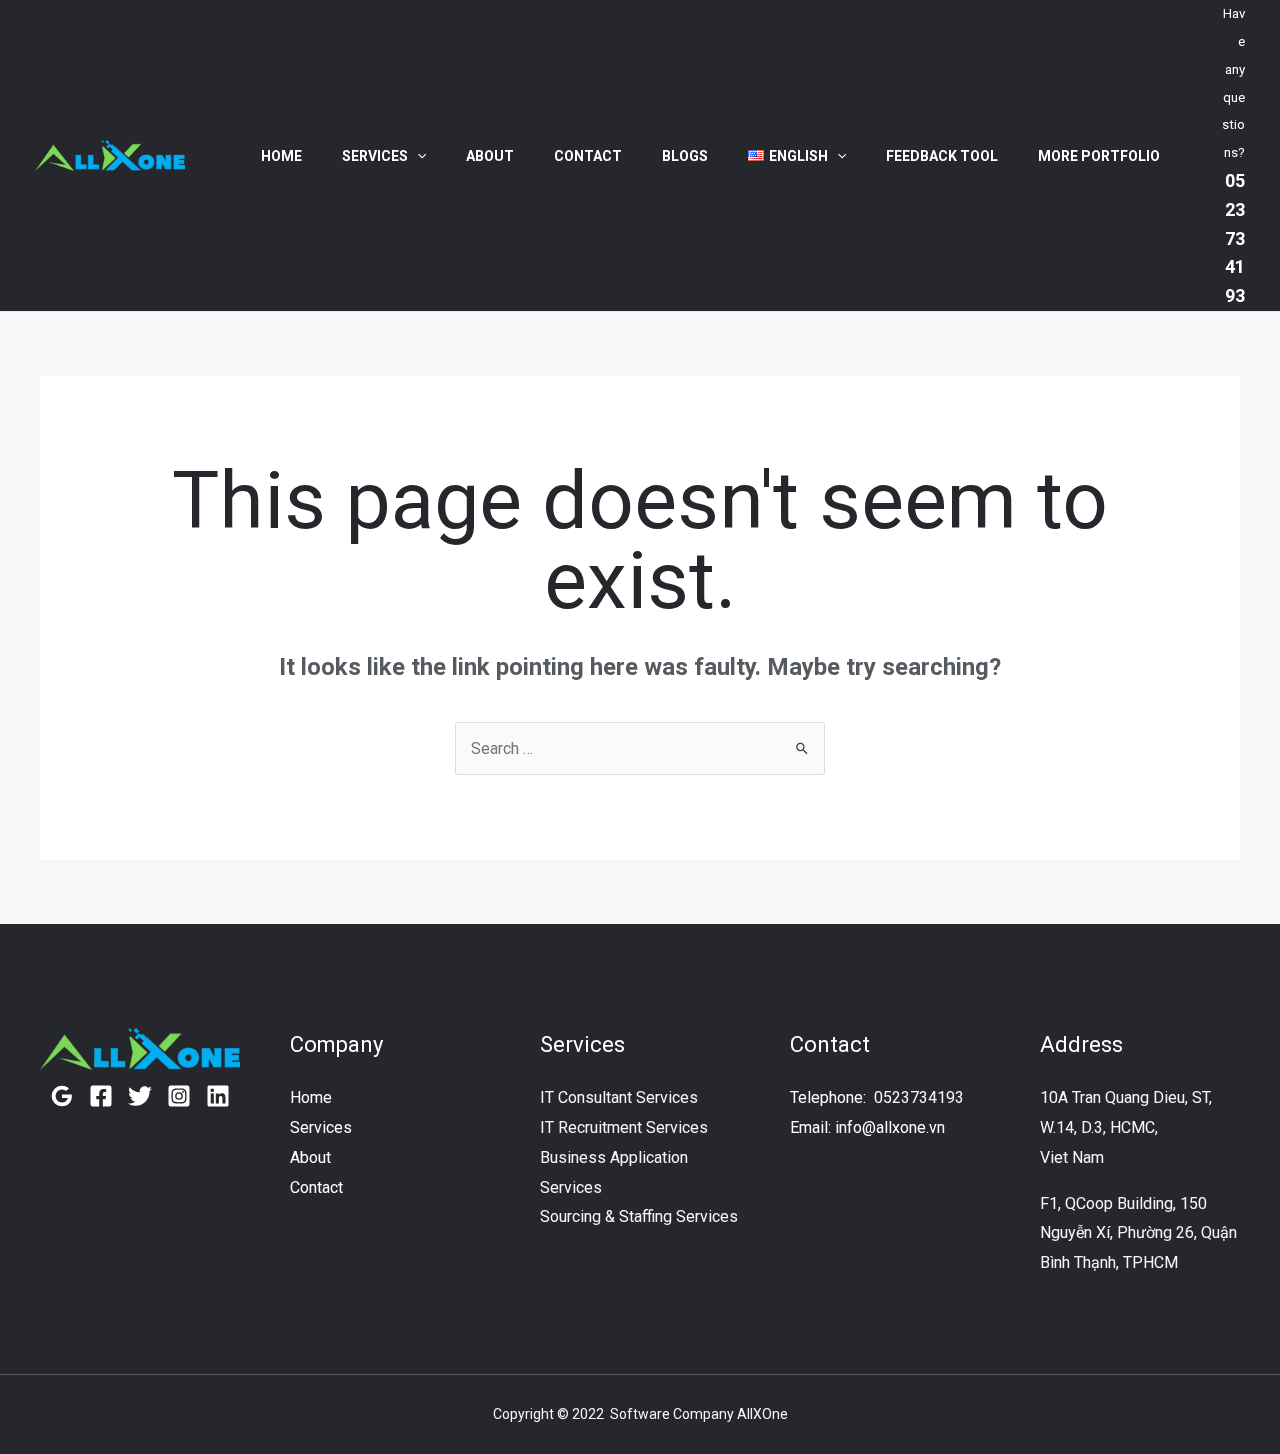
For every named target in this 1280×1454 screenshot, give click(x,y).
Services (375, 156)
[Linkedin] (218, 1096)
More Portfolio (1099, 156)
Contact (588, 156)
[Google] (62, 1096)
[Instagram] (179, 1096)
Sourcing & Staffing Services (639, 1216)
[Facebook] (101, 1096)
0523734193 (919, 1097)
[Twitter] (140, 1096)
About (490, 156)
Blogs (685, 156)
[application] (417, 156)
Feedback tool (942, 156)
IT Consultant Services (619, 1097)
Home (281, 156)
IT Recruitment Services (624, 1127)
